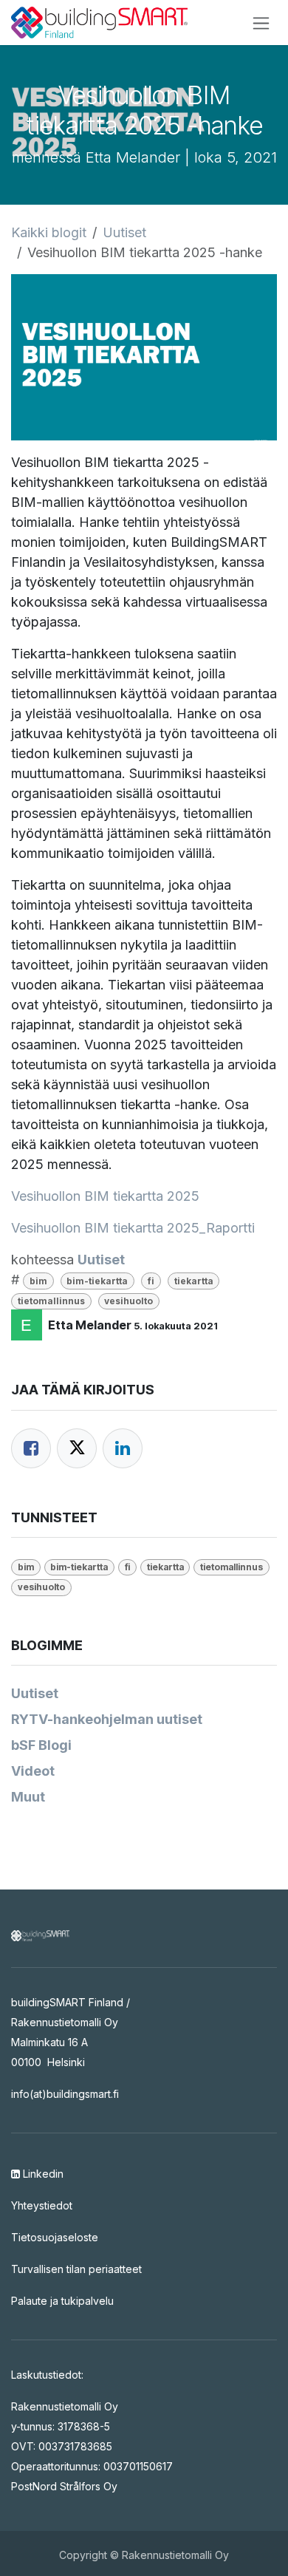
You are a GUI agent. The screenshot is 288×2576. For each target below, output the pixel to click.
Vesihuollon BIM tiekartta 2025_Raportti (133, 1228)
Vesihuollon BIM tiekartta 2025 (105, 1196)
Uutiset (124, 232)
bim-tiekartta (97, 1281)
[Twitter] (77, 1448)
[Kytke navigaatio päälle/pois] (261, 23)
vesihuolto (128, 1301)
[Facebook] (31, 1448)
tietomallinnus (51, 1301)
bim (38, 1281)
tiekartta (194, 1281)
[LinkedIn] (123, 1448)
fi (151, 1281)
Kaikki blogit (49, 232)
